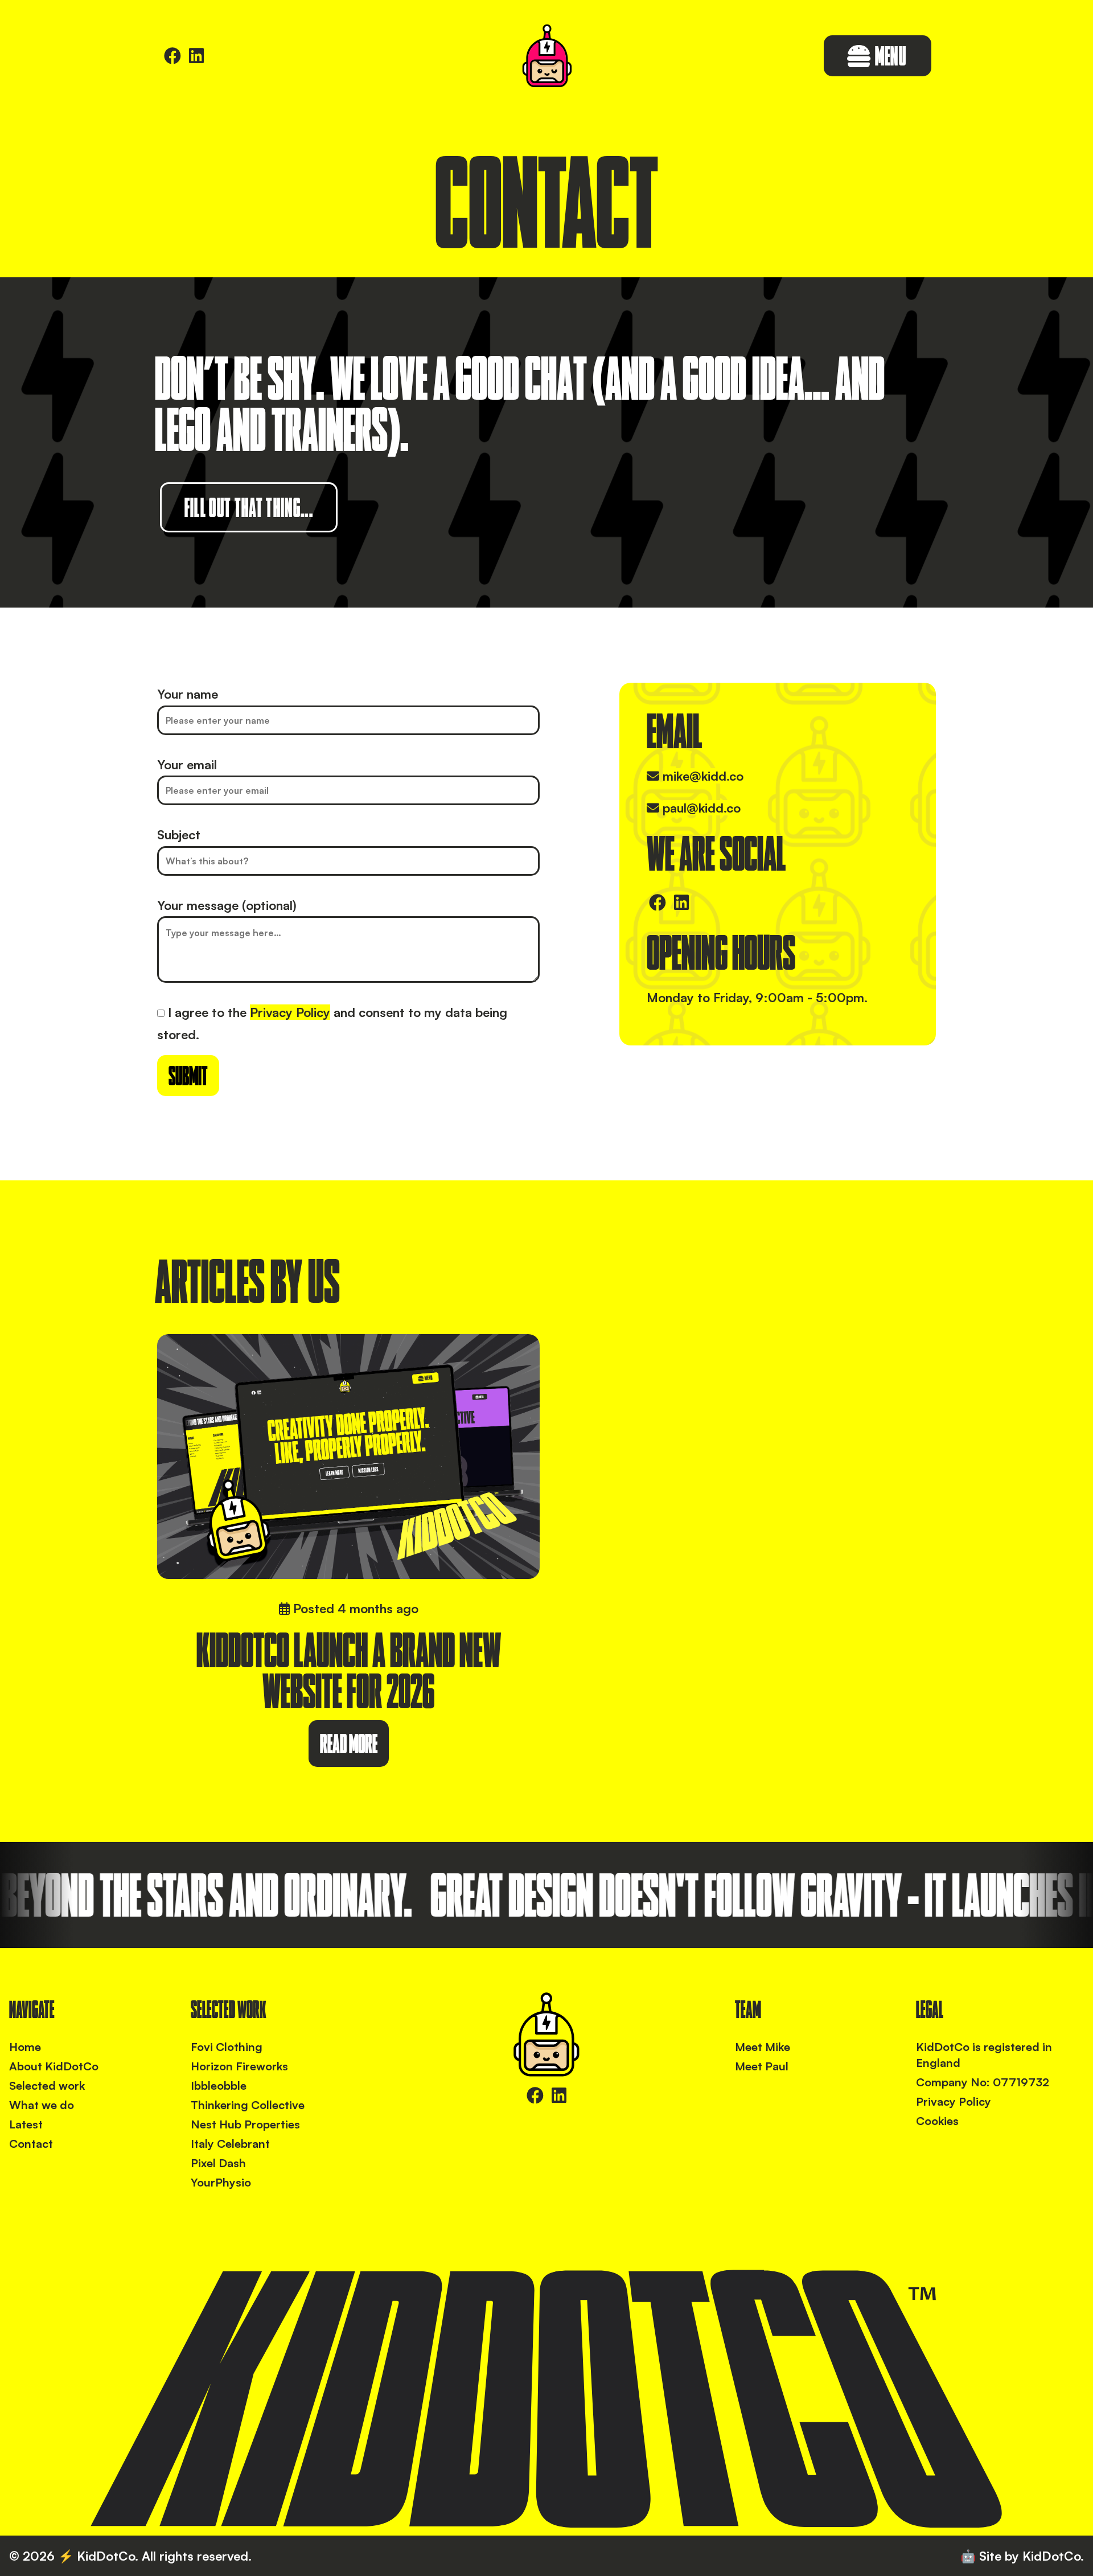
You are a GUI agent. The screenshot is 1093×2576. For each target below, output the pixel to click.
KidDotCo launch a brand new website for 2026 (349, 1670)
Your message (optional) (227, 905)
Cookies (937, 2121)
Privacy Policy (290, 1012)
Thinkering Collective (248, 2105)
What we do (42, 2105)
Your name (188, 694)
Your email (187, 764)
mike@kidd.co (703, 776)
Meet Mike (763, 2047)
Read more (349, 1744)
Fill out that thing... (249, 507)
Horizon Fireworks (239, 2066)
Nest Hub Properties (245, 2124)
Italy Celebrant (230, 2144)
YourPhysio (221, 2182)
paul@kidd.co (702, 808)
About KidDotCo (54, 2066)
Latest (26, 2124)
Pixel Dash (218, 2163)
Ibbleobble (219, 2085)
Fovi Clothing (227, 2047)
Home (25, 2047)
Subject (179, 834)
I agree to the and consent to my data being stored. (332, 1024)
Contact (31, 2144)
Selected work (47, 2085)
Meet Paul (762, 2066)
